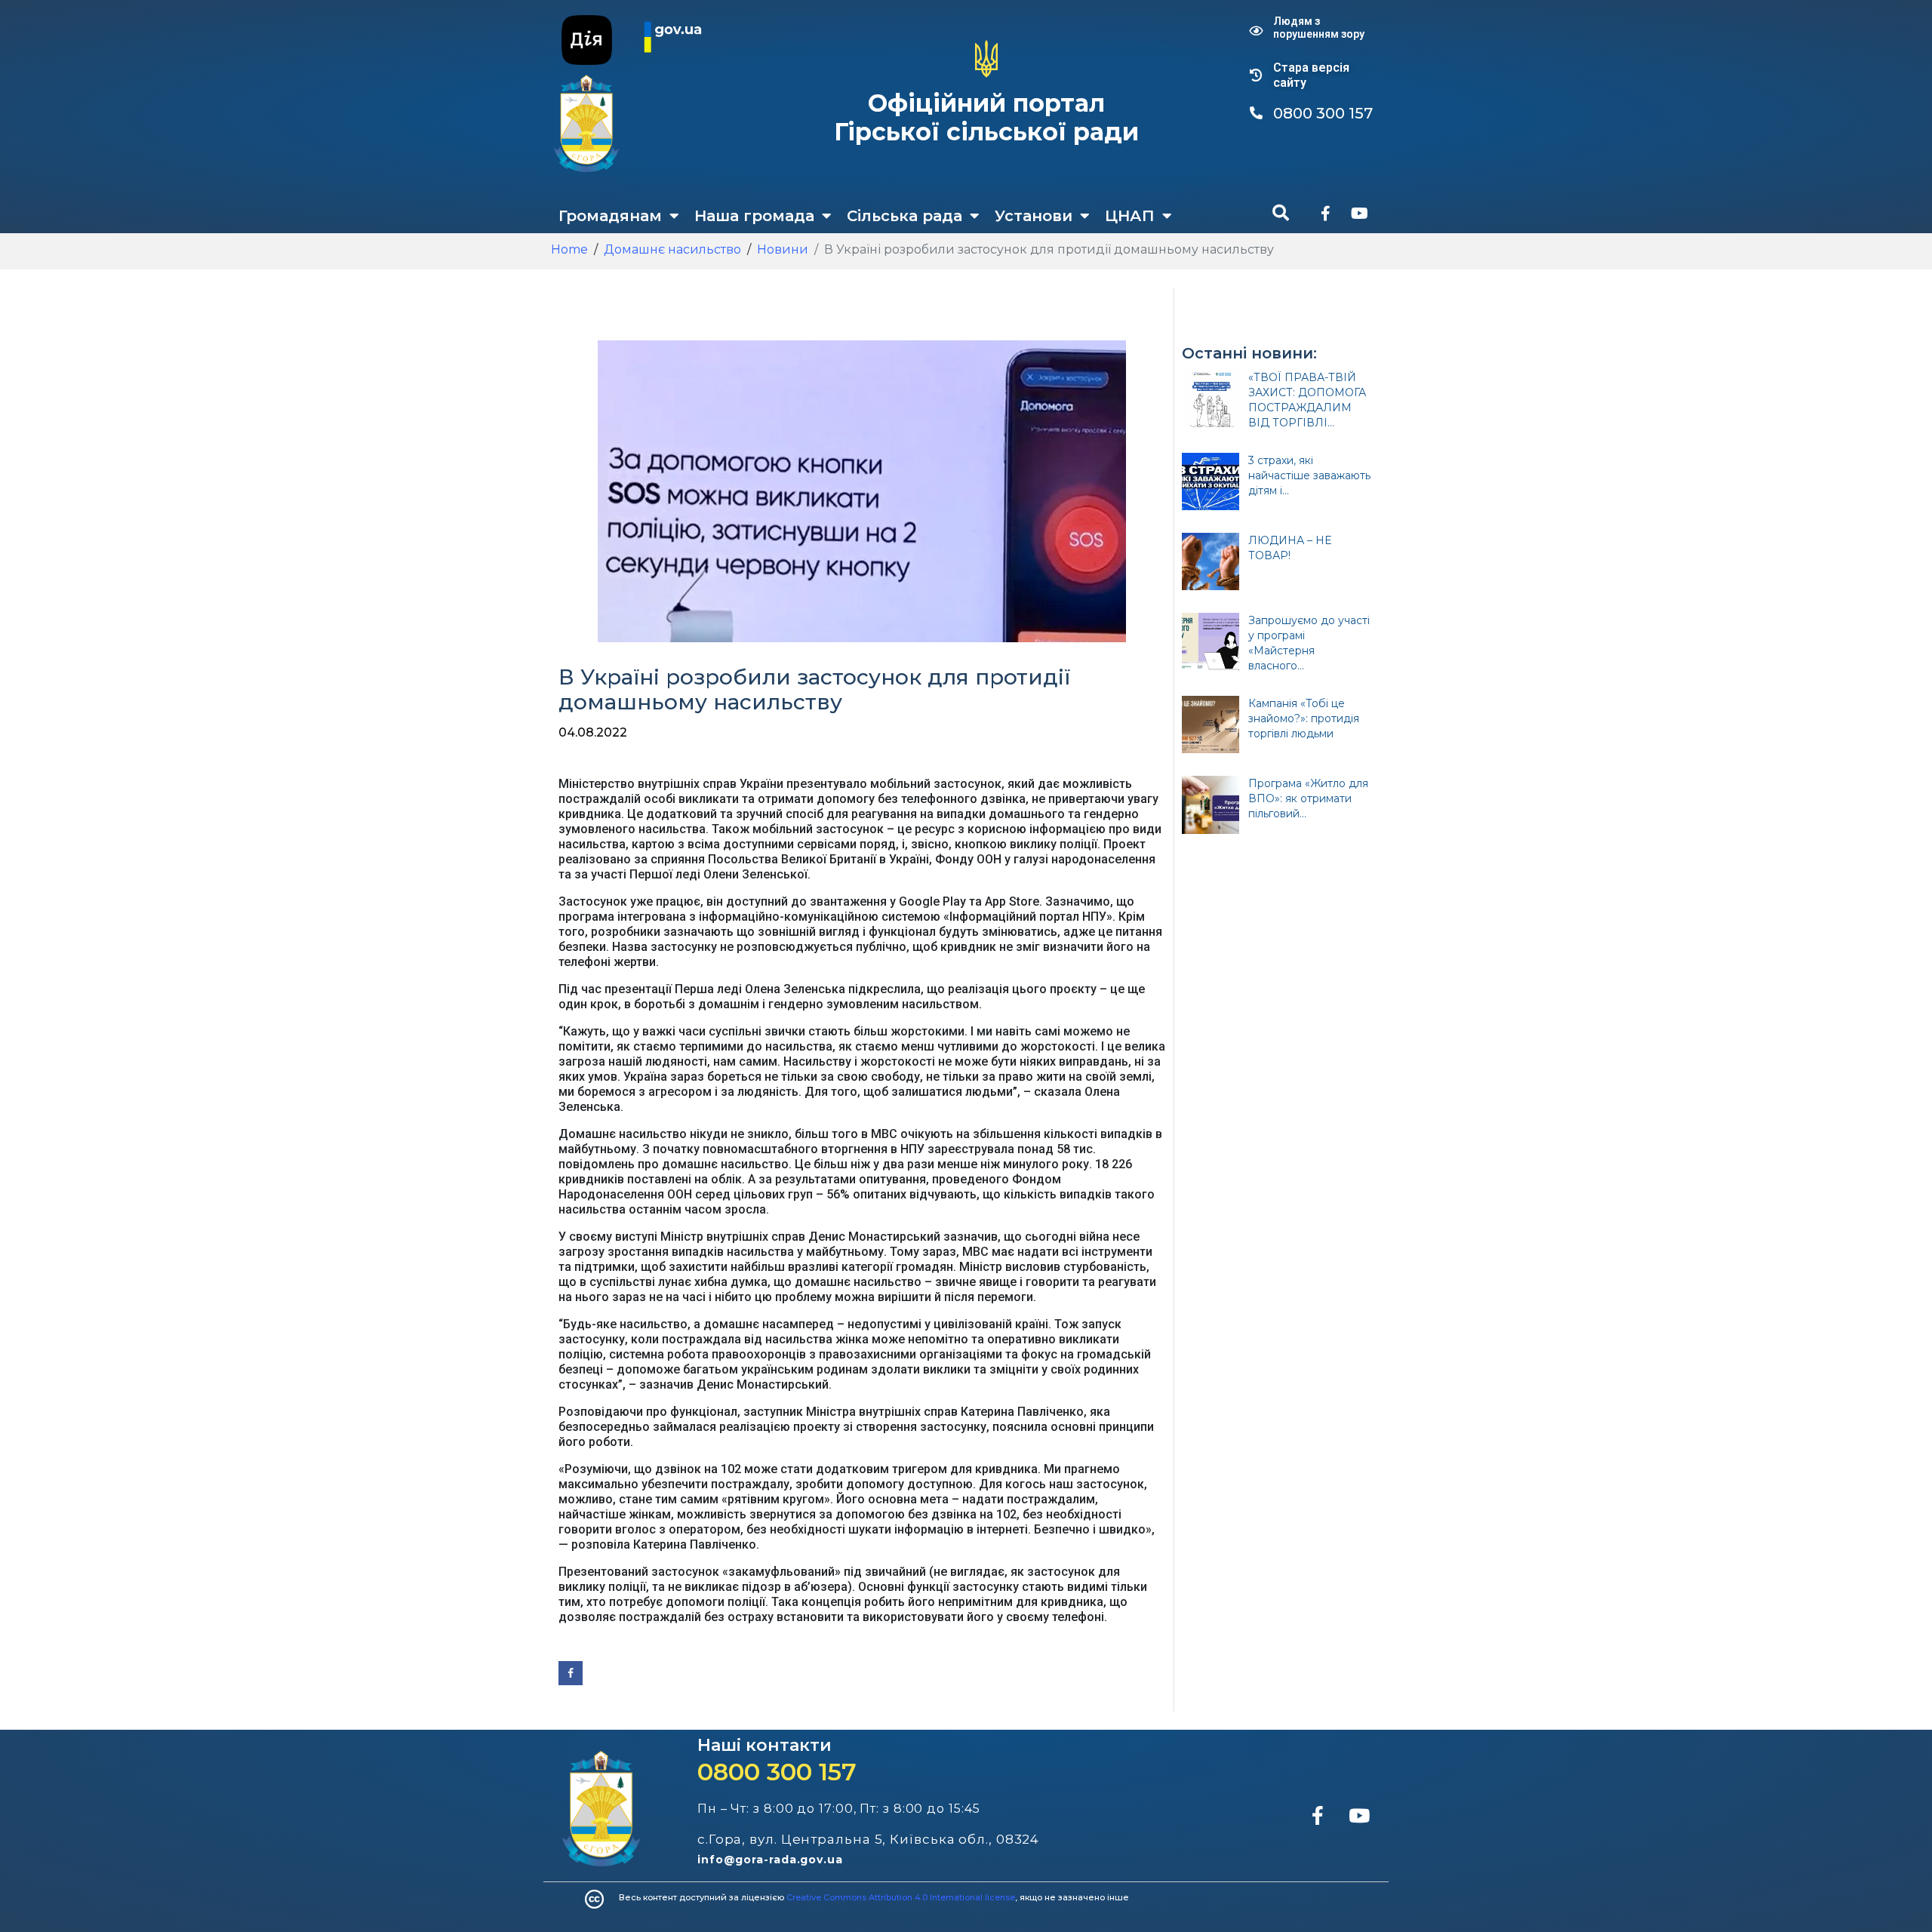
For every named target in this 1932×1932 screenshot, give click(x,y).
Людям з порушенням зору (1319, 28)
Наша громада (754, 216)
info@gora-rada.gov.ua (770, 1860)
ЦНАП (1130, 216)
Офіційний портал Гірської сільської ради (986, 117)
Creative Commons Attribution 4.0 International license (901, 1897)
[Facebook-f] (1325, 214)
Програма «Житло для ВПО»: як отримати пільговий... (1308, 798)
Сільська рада (904, 216)
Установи (1034, 216)
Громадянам (610, 216)
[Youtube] (1359, 214)
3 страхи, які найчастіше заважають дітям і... (1309, 475)
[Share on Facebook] (571, 1673)
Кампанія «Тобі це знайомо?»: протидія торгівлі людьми (1304, 718)
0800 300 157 (777, 1772)
